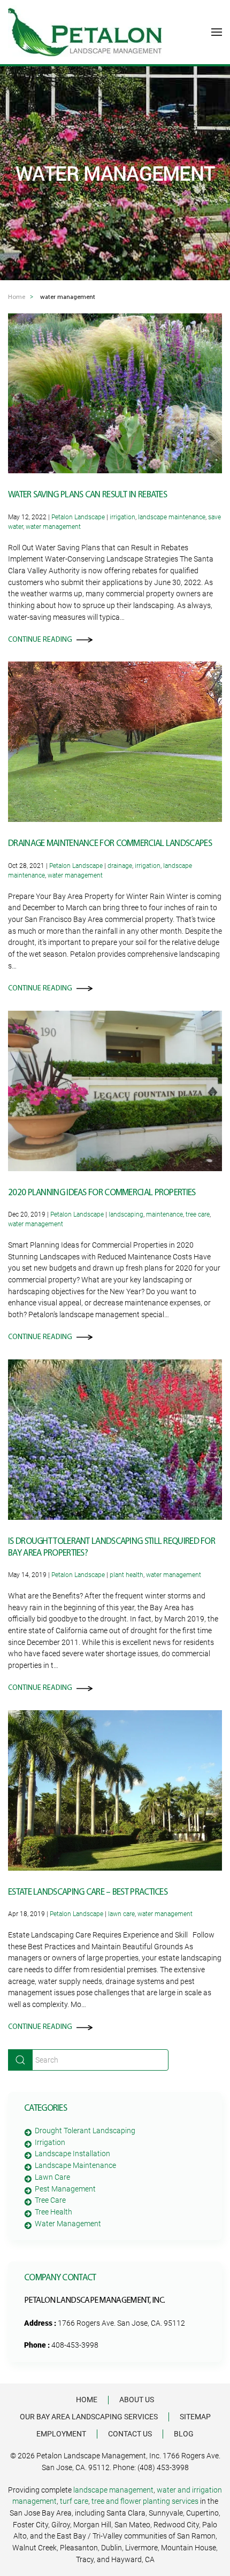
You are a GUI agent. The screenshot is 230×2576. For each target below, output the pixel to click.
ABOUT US (137, 2400)
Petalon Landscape (78, 517)
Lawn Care (52, 2177)
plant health (126, 1575)
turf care (74, 2501)
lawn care (121, 1914)
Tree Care (50, 2200)
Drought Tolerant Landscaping (85, 2131)
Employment (61, 2434)
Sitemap (195, 2417)
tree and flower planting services (145, 2501)
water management (53, 527)
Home (87, 2400)
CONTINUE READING (40, 640)
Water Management (68, 2224)
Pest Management (65, 2189)
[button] (217, 32)
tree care (198, 1214)
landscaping (126, 1214)
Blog (184, 2434)
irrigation (122, 517)
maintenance (164, 1214)
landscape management (113, 2490)
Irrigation (50, 2142)
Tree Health (53, 2212)
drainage (120, 866)
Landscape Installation (72, 2154)
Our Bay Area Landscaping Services (89, 2417)
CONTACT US (130, 2434)
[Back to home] (85, 32)
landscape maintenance (172, 517)
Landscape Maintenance (75, 2165)
